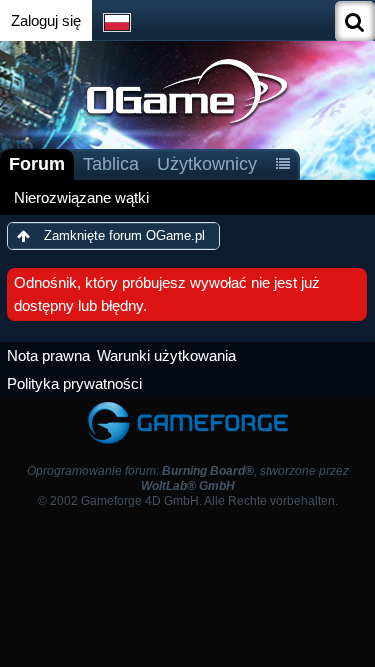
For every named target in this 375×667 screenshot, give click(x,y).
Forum (37, 164)
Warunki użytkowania (166, 355)
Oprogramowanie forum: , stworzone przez (188, 478)
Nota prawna (48, 355)
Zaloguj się (46, 20)
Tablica (111, 164)
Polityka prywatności (74, 383)
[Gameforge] (188, 406)
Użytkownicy (207, 164)
